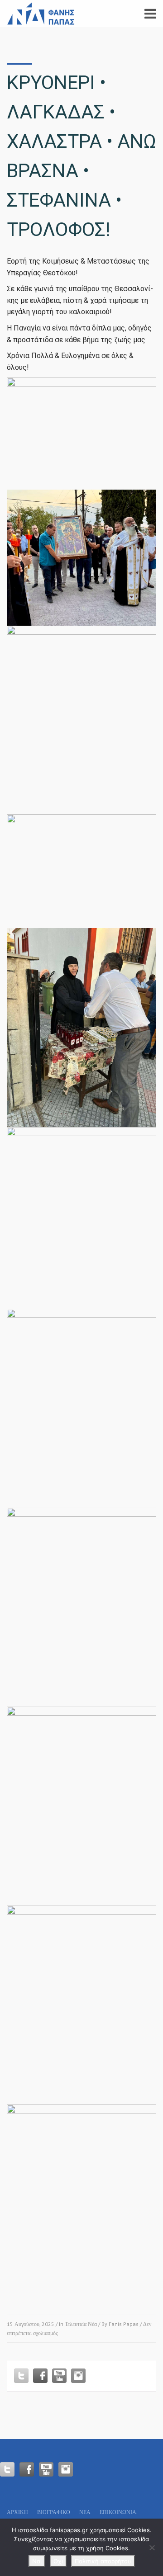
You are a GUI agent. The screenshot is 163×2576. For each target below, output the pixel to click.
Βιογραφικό (54, 2512)
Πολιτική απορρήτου (103, 2561)
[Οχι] (152, 2548)
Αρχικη (17, 2512)
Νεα (85, 2512)
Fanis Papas (124, 2324)
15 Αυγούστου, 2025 (31, 2324)
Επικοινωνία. (119, 2512)
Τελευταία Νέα (81, 2324)
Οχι (58, 2561)
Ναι (37, 2561)
